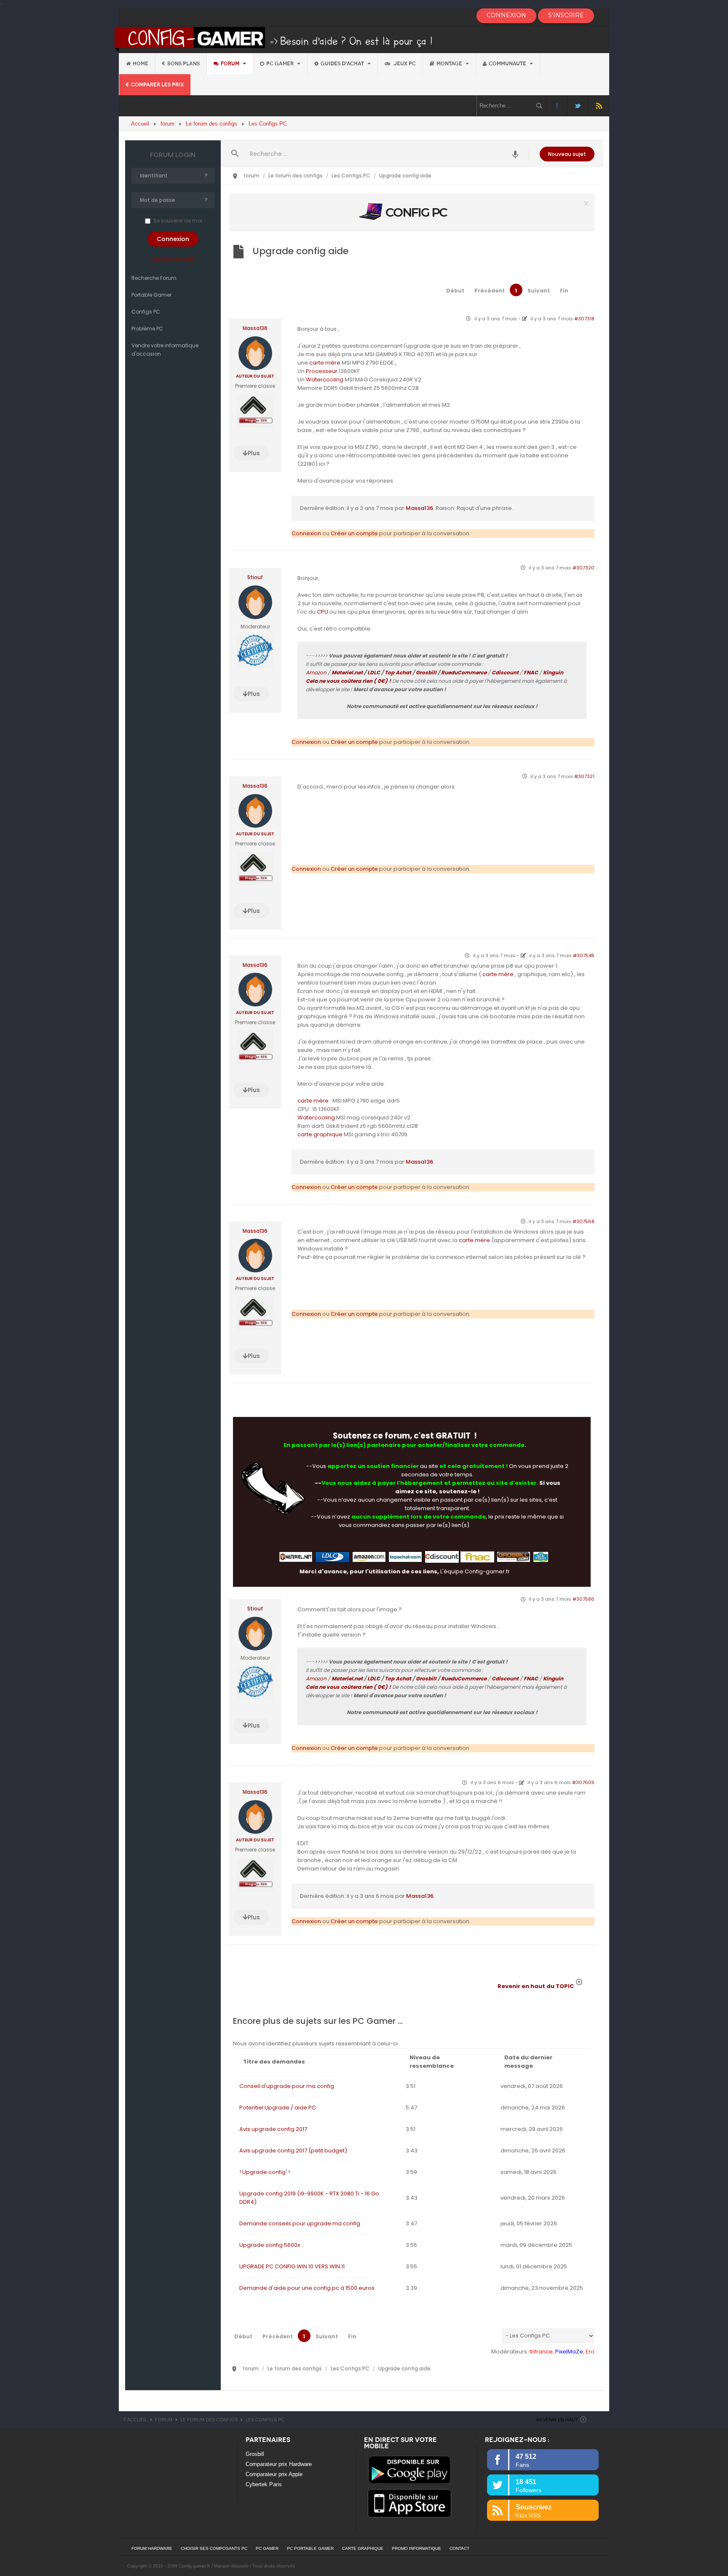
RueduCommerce (464, 672)
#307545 (584, 955)
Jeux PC (404, 64)
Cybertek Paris (264, 2484)
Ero (590, 2352)
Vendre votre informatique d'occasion (165, 350)
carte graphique (320, 1134)
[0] (412, 212)
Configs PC (146, 312)
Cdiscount (505, 672)
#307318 (584, 319)
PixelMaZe (569, 2352)
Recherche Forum (154, 278)
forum (231, 64)
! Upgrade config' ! (265, 2172)
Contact (459, 2548)
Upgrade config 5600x (270, 2245)
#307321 (584, 776)
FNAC (531, 672)
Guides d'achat (343, 64)
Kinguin (553, 672)
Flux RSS (599, 106)
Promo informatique (416, 2548)
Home (141, 64)
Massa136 (255, 328)
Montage (450, 64)
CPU (323, 612)
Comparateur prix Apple (274, 2474)
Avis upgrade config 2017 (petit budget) (293, 2151)
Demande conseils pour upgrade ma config (300, 2223)
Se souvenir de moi (178, 221)
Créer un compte (173, 259)
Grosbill (426, 672)
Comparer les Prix (157, 85)
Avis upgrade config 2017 (273, 2129)
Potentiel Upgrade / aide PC (278, 2108)
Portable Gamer (151, 295)
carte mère (325, 363)
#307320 (583, 568)
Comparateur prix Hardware (279, 2464)
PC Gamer (281, 64)
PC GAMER (267, 2548)
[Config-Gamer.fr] (274, 39)
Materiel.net (347, 672)
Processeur (322, 371)
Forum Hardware (152, 2548)
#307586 (583, 1599)
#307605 (583, 1782)
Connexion (306, 533)
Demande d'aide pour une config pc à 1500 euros (307, 2288)
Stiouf (255, 577)
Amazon (316, 672)
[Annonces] (515, 154)
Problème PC (147, 329)
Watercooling (325, 380)
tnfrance (541, 2352)
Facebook (557, 106)
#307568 (583, 1221)
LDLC (374, 672)
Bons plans (183, 64)
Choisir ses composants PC (214, 2548)
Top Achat (398, 672)
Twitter (578, 106)
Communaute (508, 64)
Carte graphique (363, 2548)
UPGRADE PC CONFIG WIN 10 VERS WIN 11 (292, 2266)
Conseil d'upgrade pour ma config (287, 2086)
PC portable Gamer (310, 2548)
